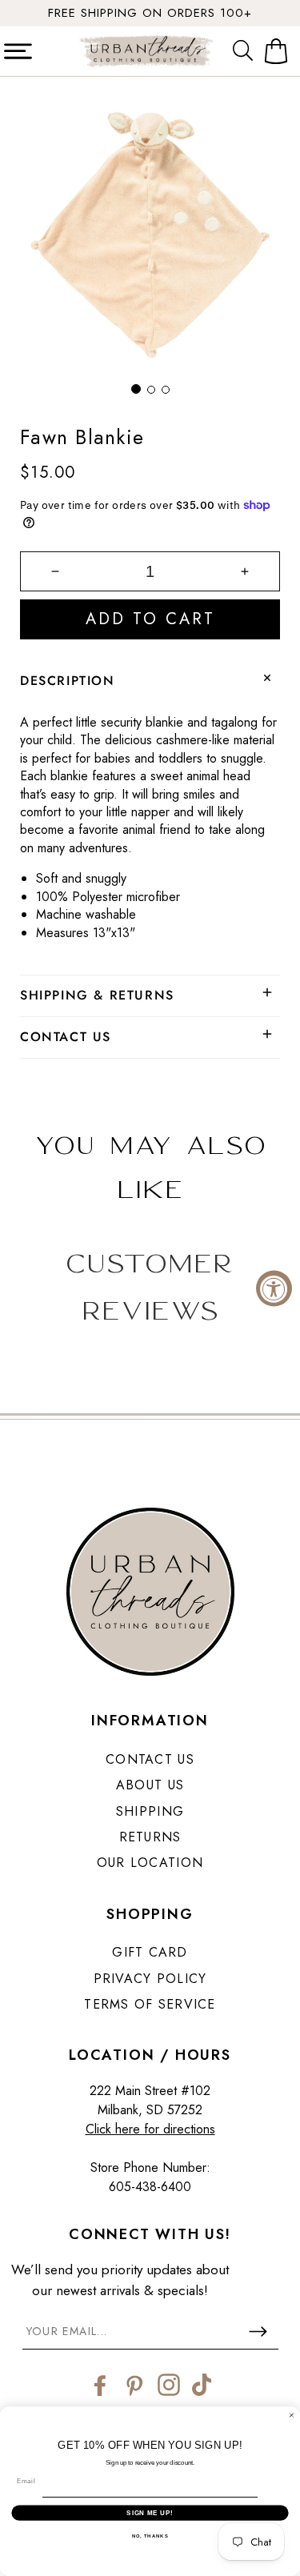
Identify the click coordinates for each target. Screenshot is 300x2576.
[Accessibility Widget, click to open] (274, 1288)
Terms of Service (150, 2004)
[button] (246, 51)
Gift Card (150, 1952)
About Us (150, 1785)
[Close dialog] (292, 2415)
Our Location (150, 1863)
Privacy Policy (150, 1979)
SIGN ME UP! (150, 2513)
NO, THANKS (150, 2536)
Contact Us (150, 1759)
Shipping (150, 1811)
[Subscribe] (258, 2331)
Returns (150, 1837)
